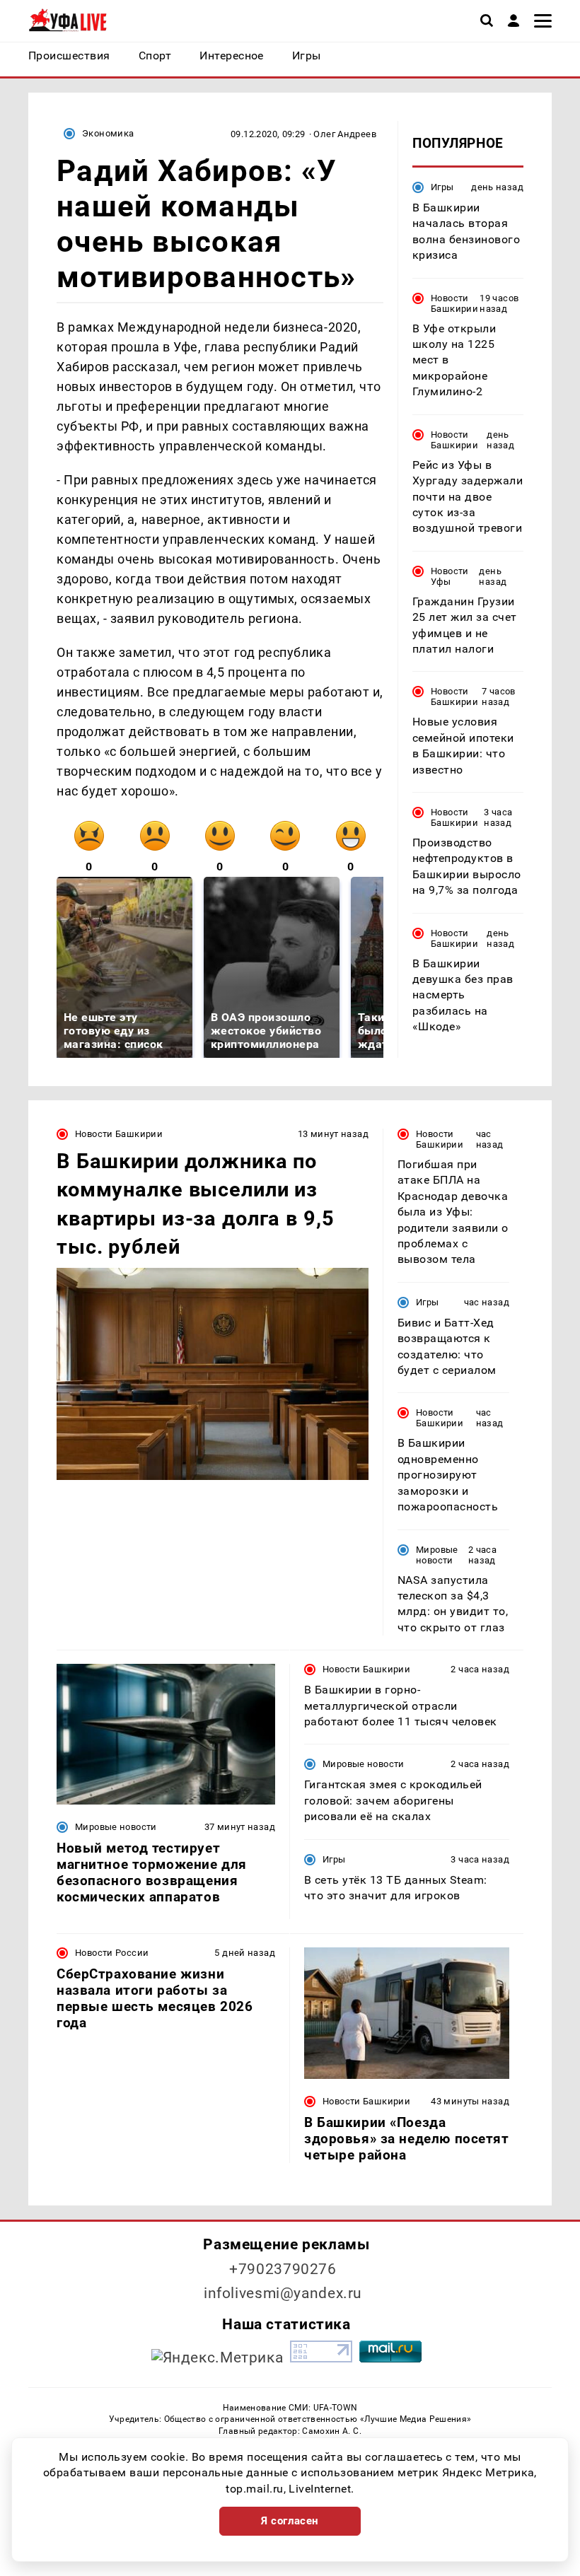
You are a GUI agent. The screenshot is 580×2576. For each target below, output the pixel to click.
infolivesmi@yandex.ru (283, 2293)
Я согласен (290, 2521)
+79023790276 (283, 2269)
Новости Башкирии (454, 303)
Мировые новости (437, 1555)
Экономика (108, 133)
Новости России (112, 1953)
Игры (442, 187)
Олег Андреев (345, 134)
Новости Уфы (450, 576)
